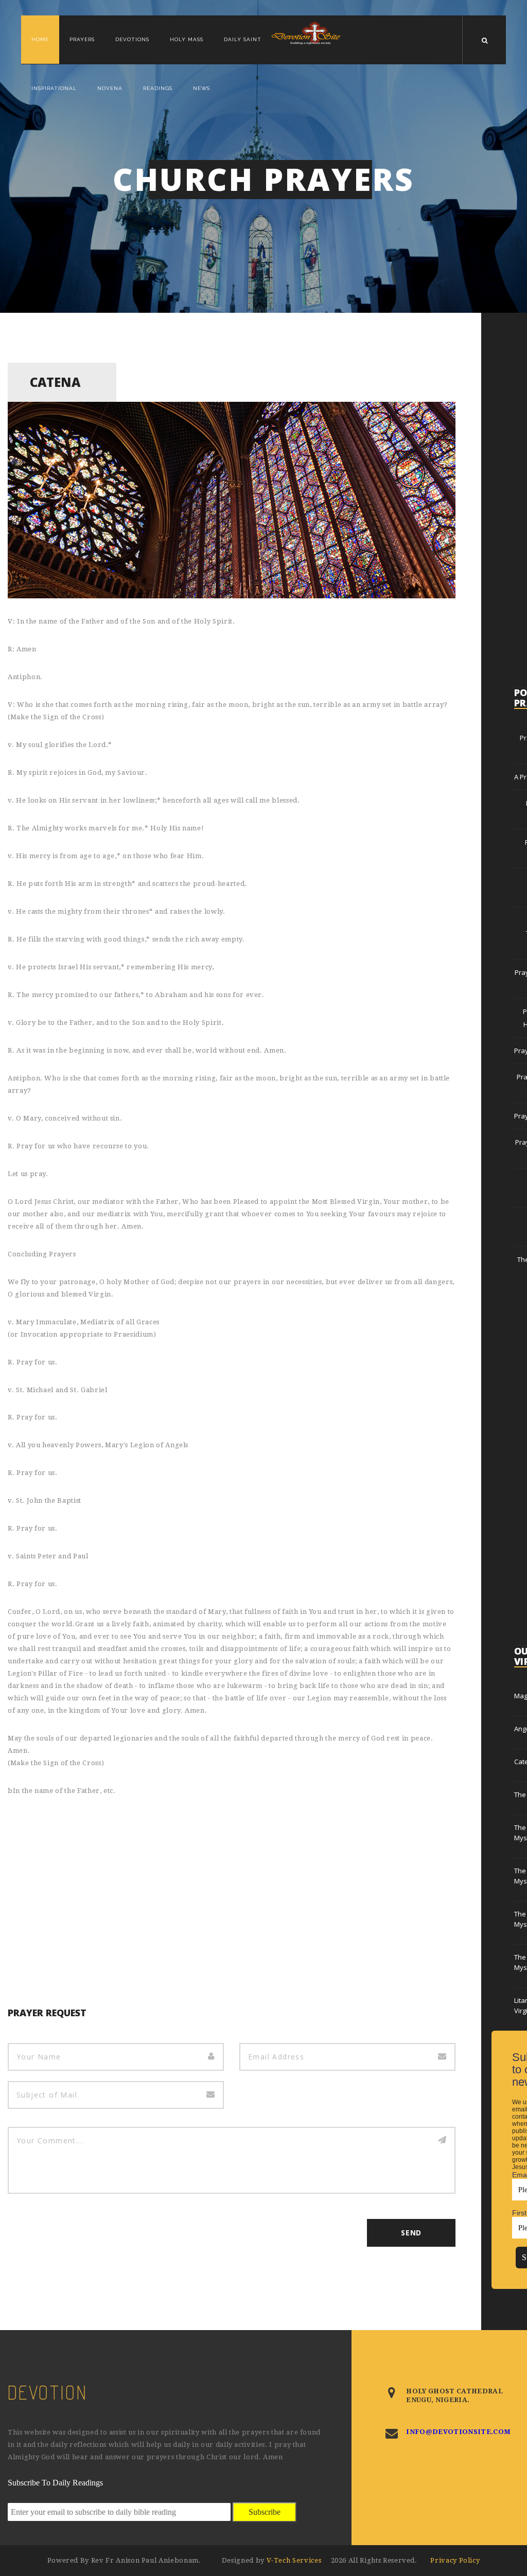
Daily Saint (243, 39)
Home (40, 39)
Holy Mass (187, 39)
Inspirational (54, 88)
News (201, 88)
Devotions (132, 39)
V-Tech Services (295, 2560)
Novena (110, 88)
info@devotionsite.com (458, 2432)
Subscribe (265, 2512)
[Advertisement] (232, 1885)
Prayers (82, 39)
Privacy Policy (455, 2560)
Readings (158, 88)
